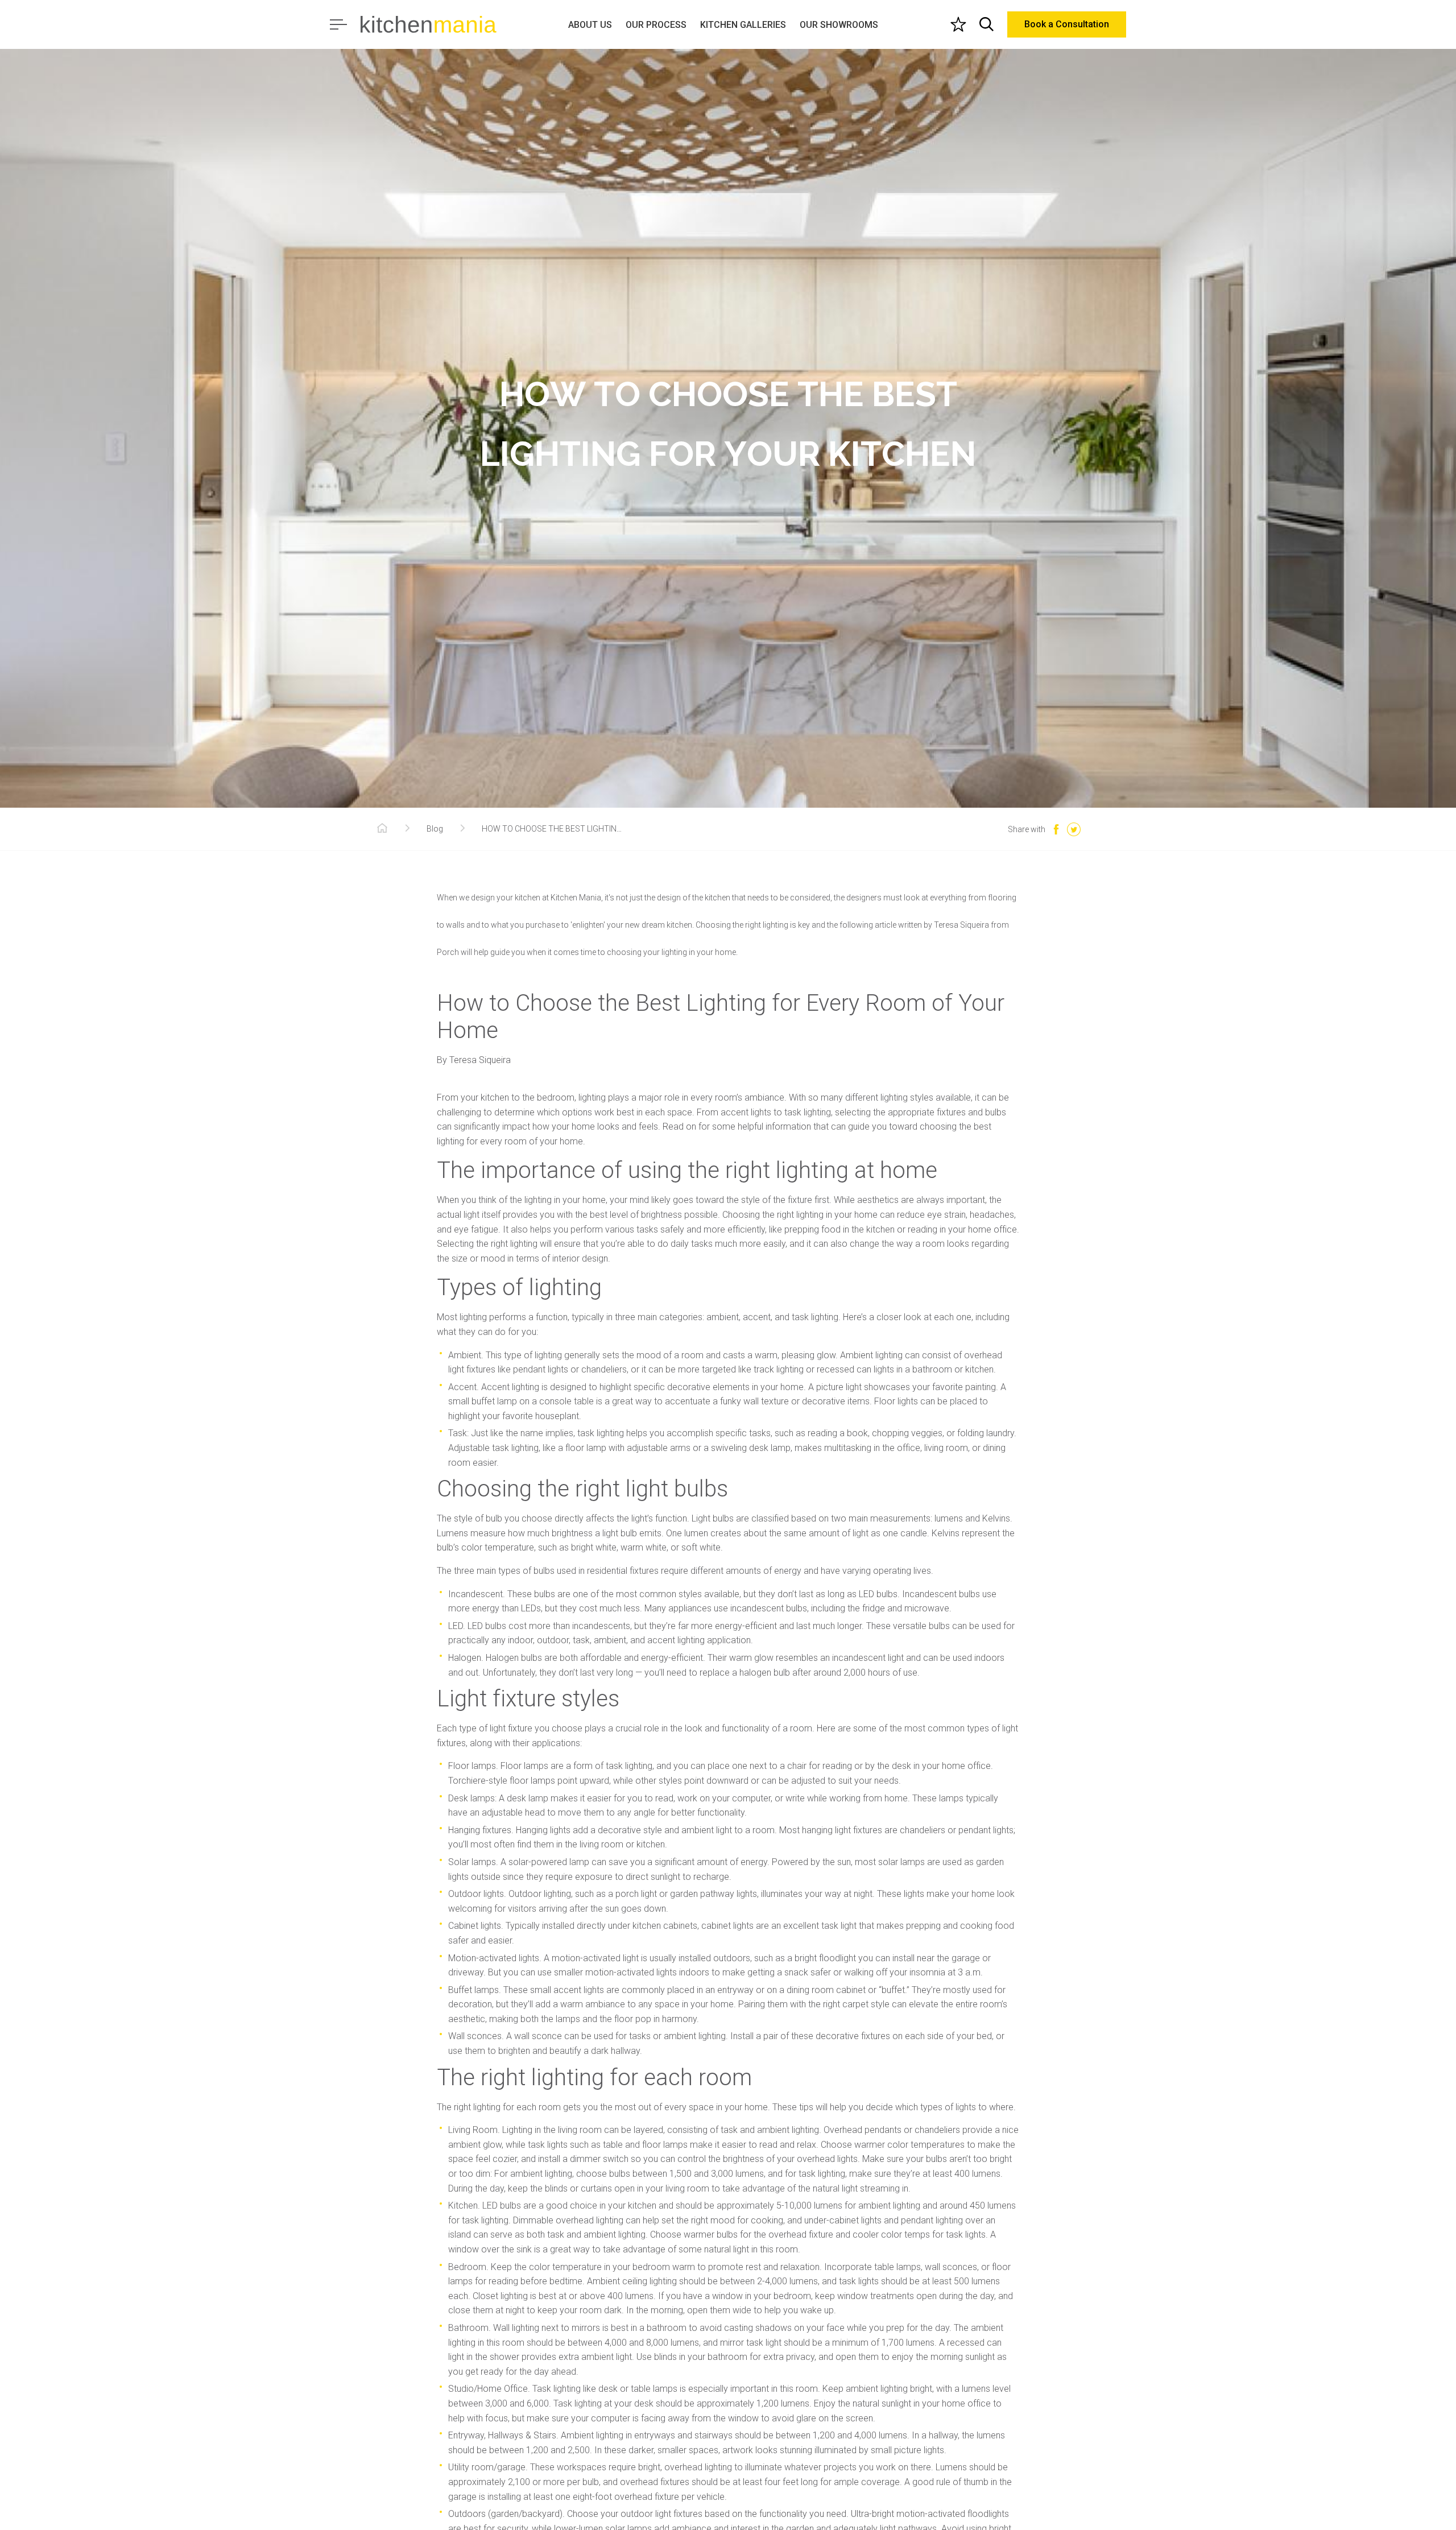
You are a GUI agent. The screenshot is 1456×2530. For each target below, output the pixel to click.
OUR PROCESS (656, 25)
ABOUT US (590, 25)
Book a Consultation (1067, 24)
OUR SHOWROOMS (839, 25)
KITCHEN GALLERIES (743, 25)
